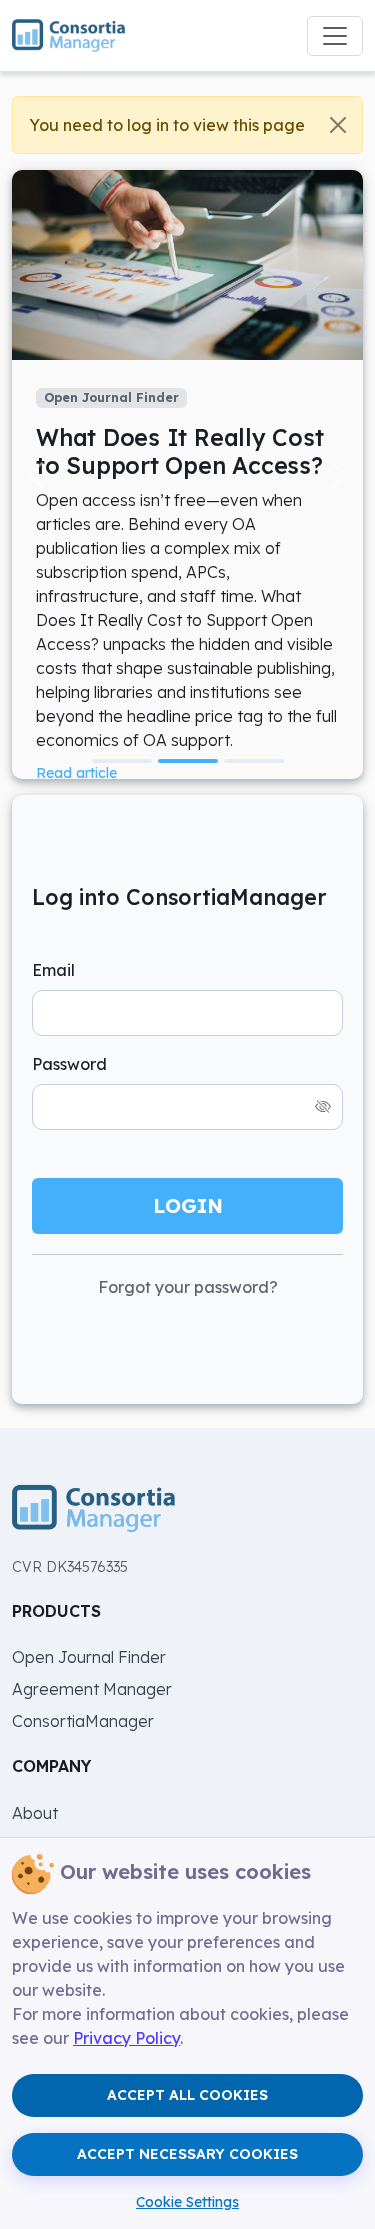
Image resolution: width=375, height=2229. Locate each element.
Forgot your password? (188, 1287)
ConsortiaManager (83, 1721)
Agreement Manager (92, 1689)
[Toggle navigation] (335, 36)
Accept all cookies (187, 2095)
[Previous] (36, 474)
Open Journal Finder (89, 1657)
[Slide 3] (254, 761)
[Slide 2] (188, 761)
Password (69, 1064)
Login (188, 1205)
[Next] (339, 474)
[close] (338, 125)
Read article (76, 773)
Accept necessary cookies (187, 2154)
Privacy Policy (126, 2038)
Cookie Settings (187, 2202)
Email (53, 970)
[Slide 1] (122, 761)
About (35, 1813)
